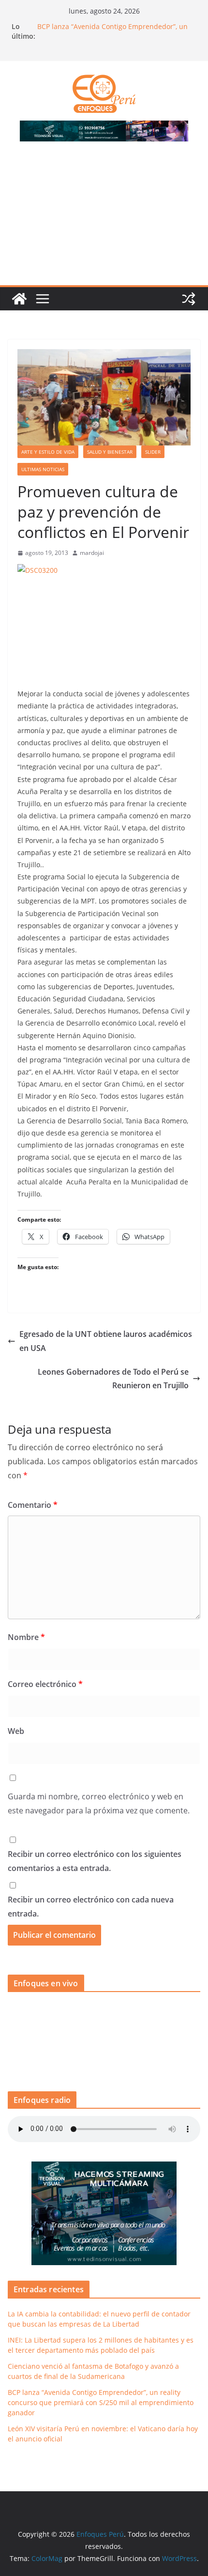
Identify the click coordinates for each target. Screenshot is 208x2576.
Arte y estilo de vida (48, 452)
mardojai (92, 553)
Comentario (33, 1505)
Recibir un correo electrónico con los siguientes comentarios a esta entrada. (95, 1861)
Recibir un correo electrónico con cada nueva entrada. (91, 1907)
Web (16, 1731)
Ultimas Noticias (43, 469)
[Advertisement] (104, 219)
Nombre (26, 1637)
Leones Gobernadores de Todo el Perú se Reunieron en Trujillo (113, 1379)
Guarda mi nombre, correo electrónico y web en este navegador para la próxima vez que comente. (99, 1803)
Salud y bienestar (110, 452)
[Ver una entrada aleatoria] (189, 299)
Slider (153, 452)
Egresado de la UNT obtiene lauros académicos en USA (106, 1341)
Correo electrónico (45, 1684)
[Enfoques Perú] (19, 299)
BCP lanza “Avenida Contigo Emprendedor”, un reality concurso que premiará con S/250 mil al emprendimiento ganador (101, 2402)
